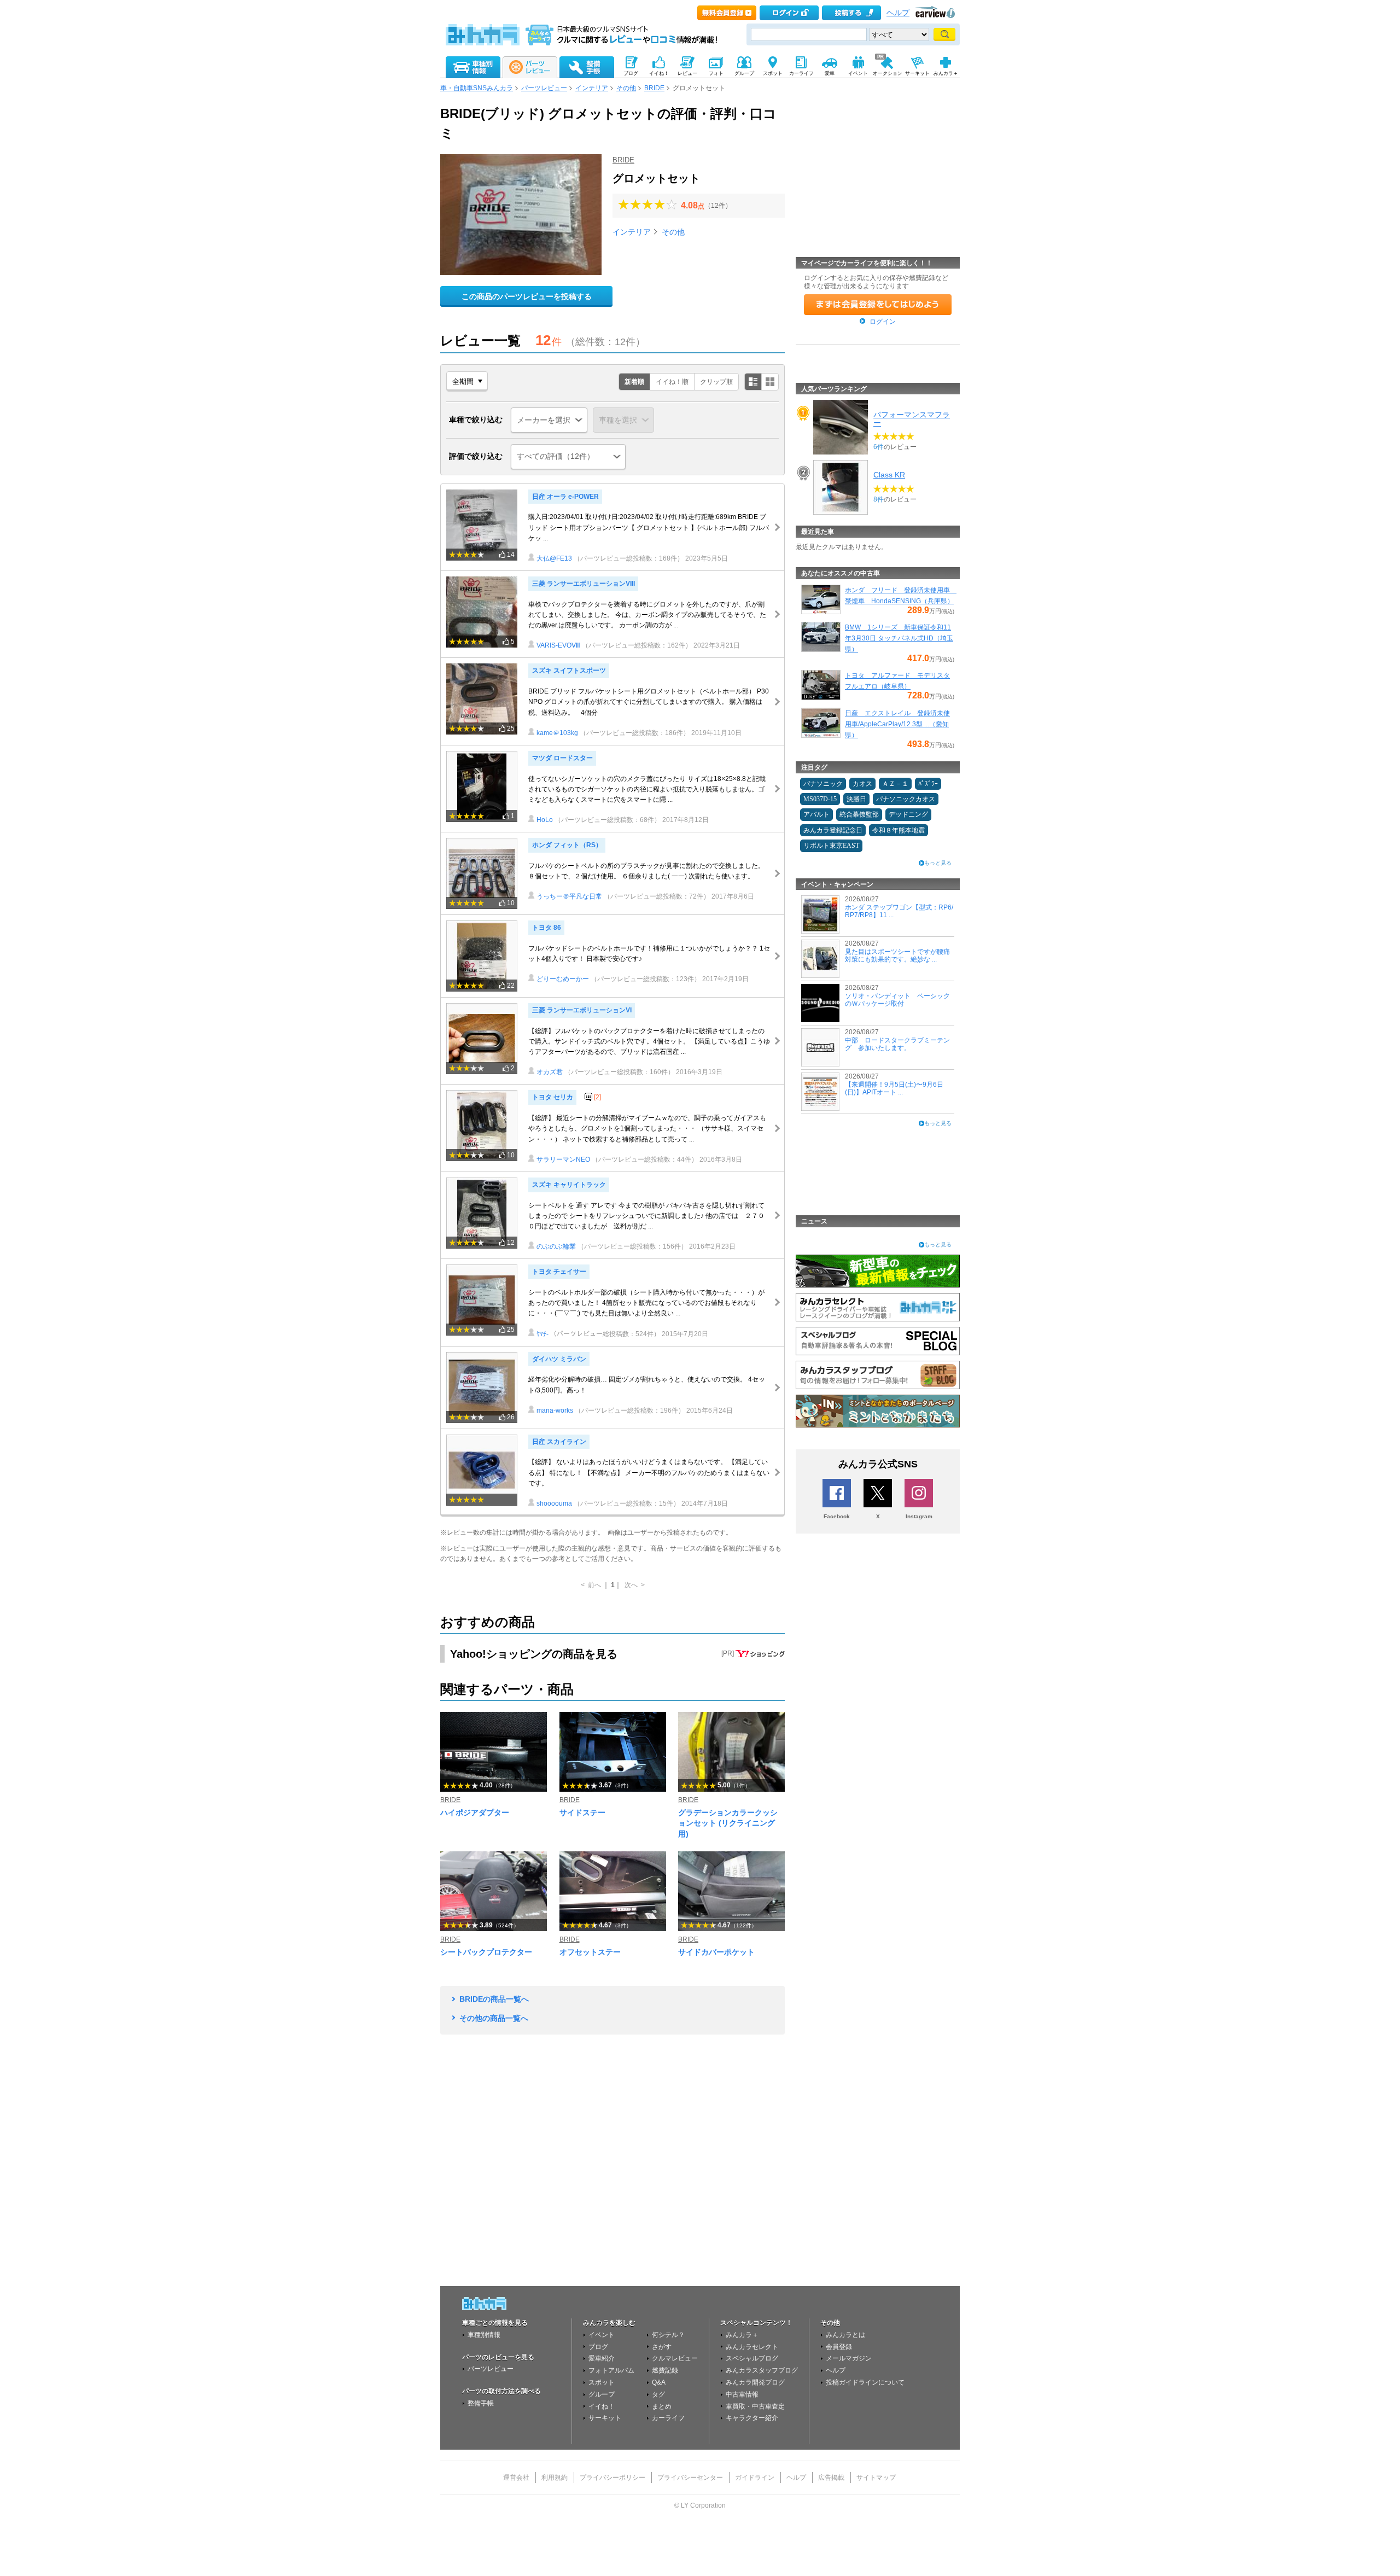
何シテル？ (668, 2335)
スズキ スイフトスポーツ (569, 671)
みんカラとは (845, 2335)
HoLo (545, 820)
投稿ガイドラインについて (865, 2382)
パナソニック (823, 784)
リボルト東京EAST (831, 846)
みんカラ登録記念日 (833, 830)
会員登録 (839, 2347)
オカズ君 (550, 1072)
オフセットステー (590, 1952)
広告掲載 (831, 2478)
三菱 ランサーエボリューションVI (582, 1010)
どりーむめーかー (563, 979)
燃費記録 (665, 2370)
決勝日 (856, 799)
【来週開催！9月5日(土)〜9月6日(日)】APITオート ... (894, 1088)
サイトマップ (876, 2478)
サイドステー (582, 1812)
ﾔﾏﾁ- (542, 1334)
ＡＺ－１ (895, 784)
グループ (602, 2394)
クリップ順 (716, 382)
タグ (658, 2394)
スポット (602, 2382)
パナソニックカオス (906, 799)
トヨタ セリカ (553, 1097)
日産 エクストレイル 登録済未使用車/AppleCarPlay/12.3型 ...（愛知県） (897, 724)
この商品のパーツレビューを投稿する (527, 296)
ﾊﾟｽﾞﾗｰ (928, 784)
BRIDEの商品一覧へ (494, 1999)
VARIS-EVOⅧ (558, 645)
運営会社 (516, 2478)
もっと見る (938, 863)
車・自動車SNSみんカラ (477, 88)
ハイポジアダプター (475, 1812)
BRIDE (654, 88)
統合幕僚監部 (859, 814)
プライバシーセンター (690, 2478)
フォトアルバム (611, 2370)
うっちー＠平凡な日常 (569, 896)
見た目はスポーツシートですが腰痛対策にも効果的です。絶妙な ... (897, 955)
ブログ (598, 2347)
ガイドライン (755, 2478)
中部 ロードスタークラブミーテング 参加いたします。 (897, 1044)
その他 (626, 88)
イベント (602, 2335)
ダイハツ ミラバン (559, 1359)
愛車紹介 (602, 2358)
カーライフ (668, 2418)
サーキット (605, 2418)
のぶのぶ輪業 (556, 1246)
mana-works (555, 1411)
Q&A (659, 2382)
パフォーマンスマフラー (912, 418)
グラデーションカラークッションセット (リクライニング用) (728, 1823)
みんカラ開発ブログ (755, 2382)
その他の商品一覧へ (494, 2018)
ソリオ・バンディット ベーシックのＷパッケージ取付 (897, 1000)
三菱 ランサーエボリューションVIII (584, 584)
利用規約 (555, 2478)
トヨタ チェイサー (559, 1272)
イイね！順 (672, 382)
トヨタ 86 (547, 928)
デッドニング (908, 814)
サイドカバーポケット (716, 1952)
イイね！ (602, 2406)
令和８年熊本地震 (899, 830)
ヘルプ (898, 13)
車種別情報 (484, 2335)
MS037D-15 (820, 799)
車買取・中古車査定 (755, 2406)
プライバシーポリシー (612, 2478)
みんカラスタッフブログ (762, 2370)
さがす (662, 2347)
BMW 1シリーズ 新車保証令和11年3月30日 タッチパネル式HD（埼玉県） (899, 638)
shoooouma (554, 1503)
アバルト (816, 814)
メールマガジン (849, 2358)
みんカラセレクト (752, 2347)
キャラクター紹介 (752, 2418)
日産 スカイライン (559, 1442)
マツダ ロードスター (562, 758)
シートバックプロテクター (486, 1952)
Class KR (889, 475)
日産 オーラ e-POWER (565, 497)
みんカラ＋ (742, 2335)
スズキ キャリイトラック (569, 1185)
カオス (862, 784)
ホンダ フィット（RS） (567, 845)
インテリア (592, 88)
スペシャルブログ (752, 2358)
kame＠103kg (557, 733)
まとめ (662, 2406)
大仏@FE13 (554, 558)
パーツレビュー (544, 88)
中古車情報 (742, 2394)
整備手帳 (481, 2403)
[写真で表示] (770, 382)
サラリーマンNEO (563, 1159)
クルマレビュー (675, 2358)
